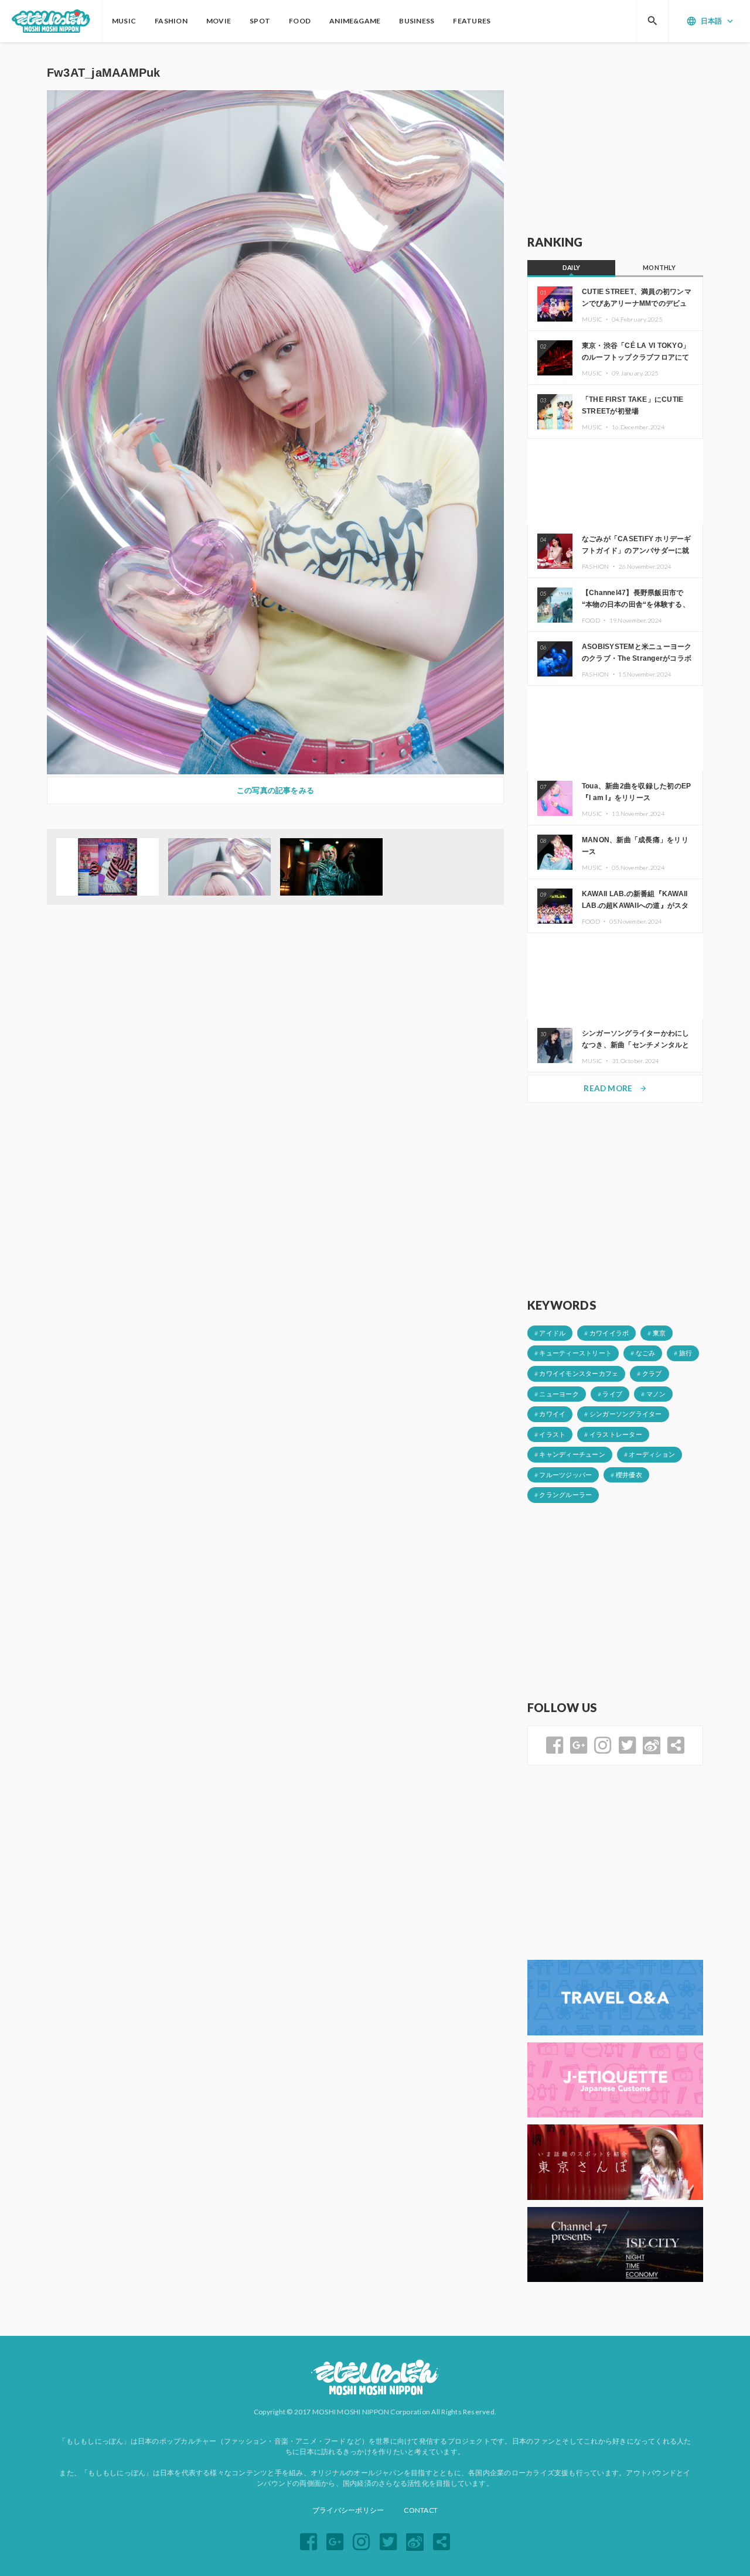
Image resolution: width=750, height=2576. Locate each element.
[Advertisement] (615, 139)
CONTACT (421, 2510)
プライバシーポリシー (348, 2510)
